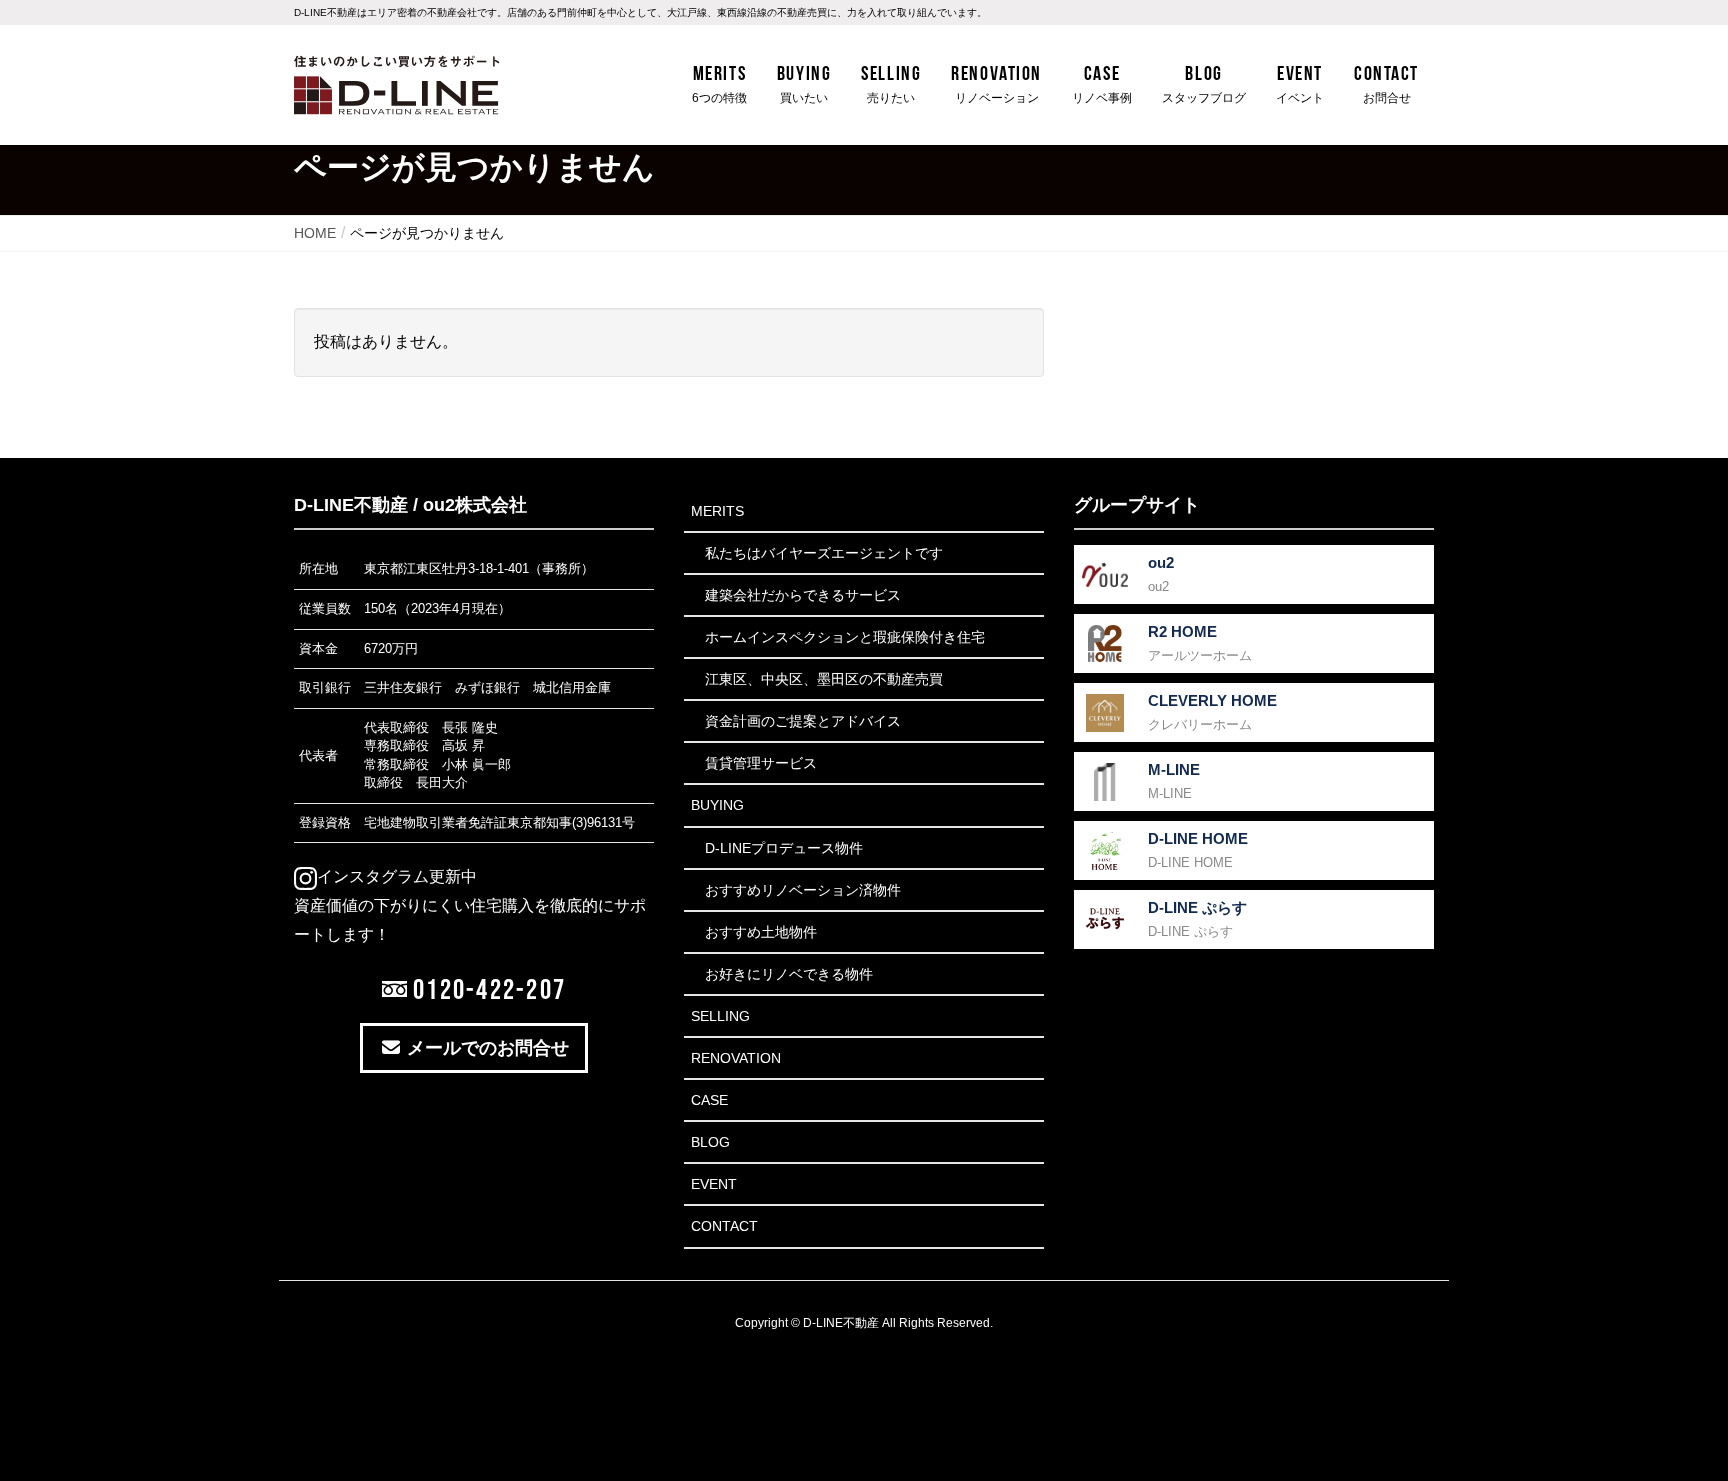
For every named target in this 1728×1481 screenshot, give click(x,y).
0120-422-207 (486, 989)
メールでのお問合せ (485, 1048)
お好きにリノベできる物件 (789, 974)
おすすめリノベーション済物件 (803, 890)
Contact (724, 1226)
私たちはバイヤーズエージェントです (824, 553)
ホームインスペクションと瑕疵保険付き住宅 (845, 637)
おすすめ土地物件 (761, 932)
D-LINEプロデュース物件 (784, 848)
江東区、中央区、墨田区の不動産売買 (824, 679)
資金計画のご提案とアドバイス (803, 721)
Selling (720, 1016)
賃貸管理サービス (761, 763)
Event (714, 1184)
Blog (710, 1142)
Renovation (736, 1058)
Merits (717, 511)
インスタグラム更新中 (397, 876)
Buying (717, 805)
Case (709, 1100)
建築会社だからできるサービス (803, 595)
